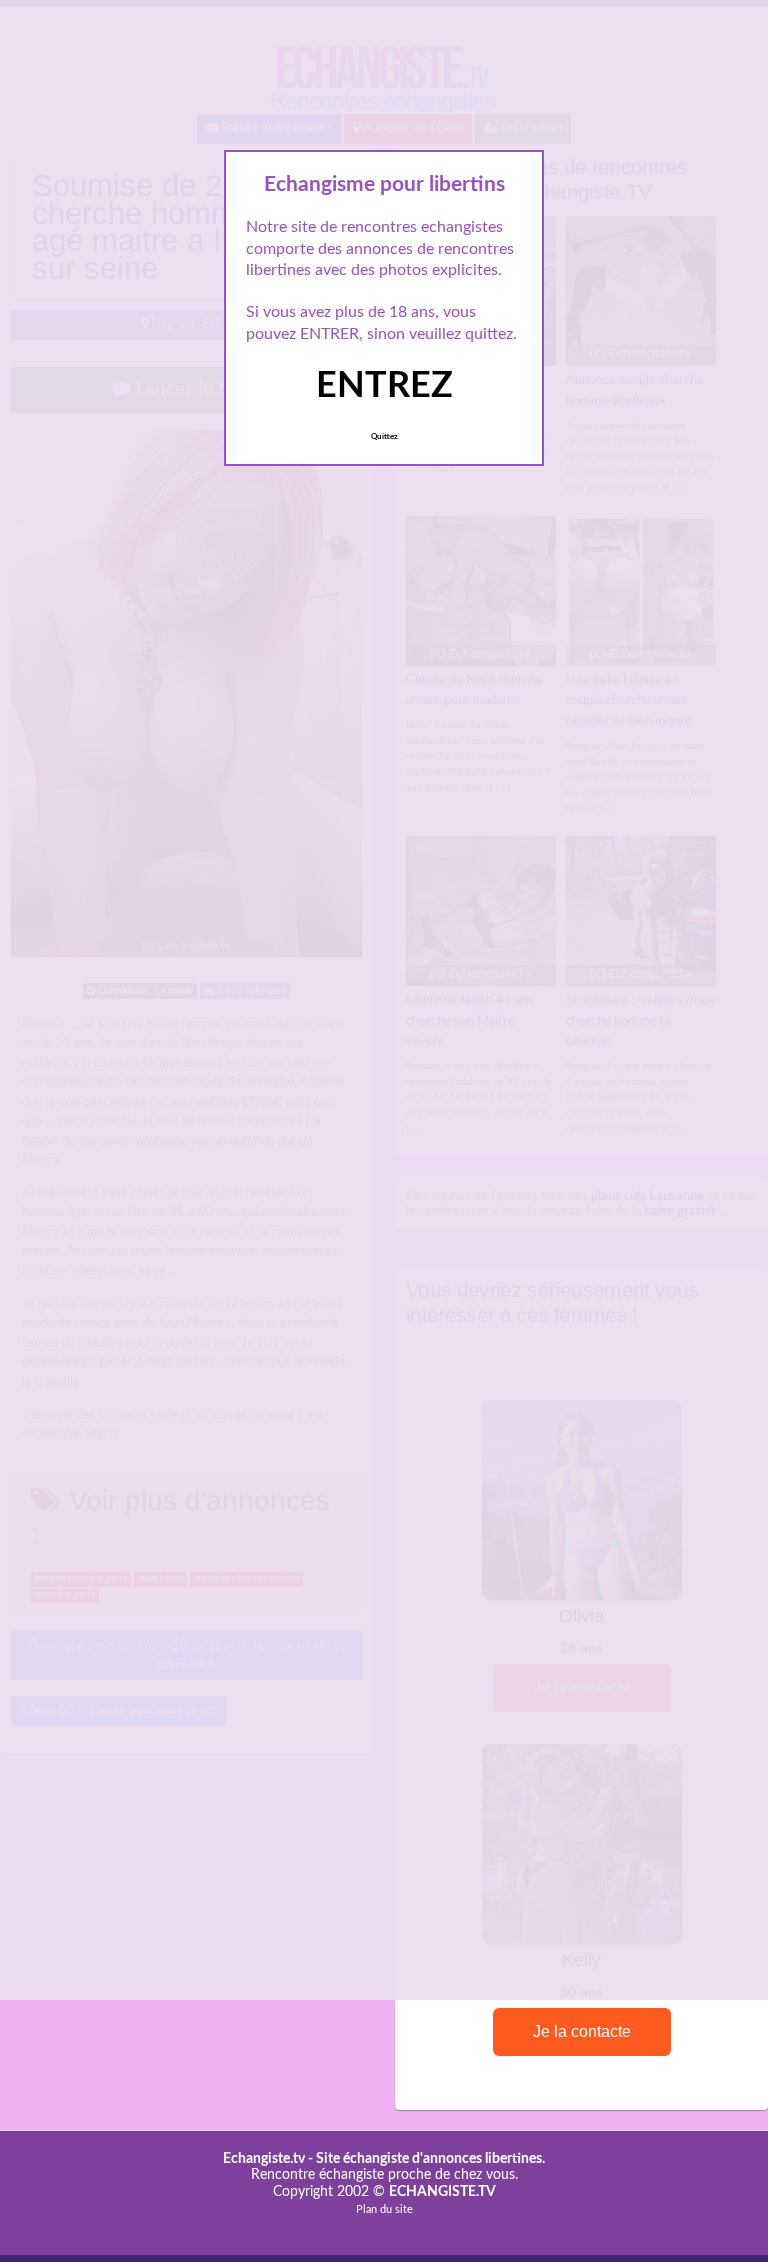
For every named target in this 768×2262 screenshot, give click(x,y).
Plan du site (384, 2209)
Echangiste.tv (264, 2159)
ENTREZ (384, 386)
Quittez (384, 437)
